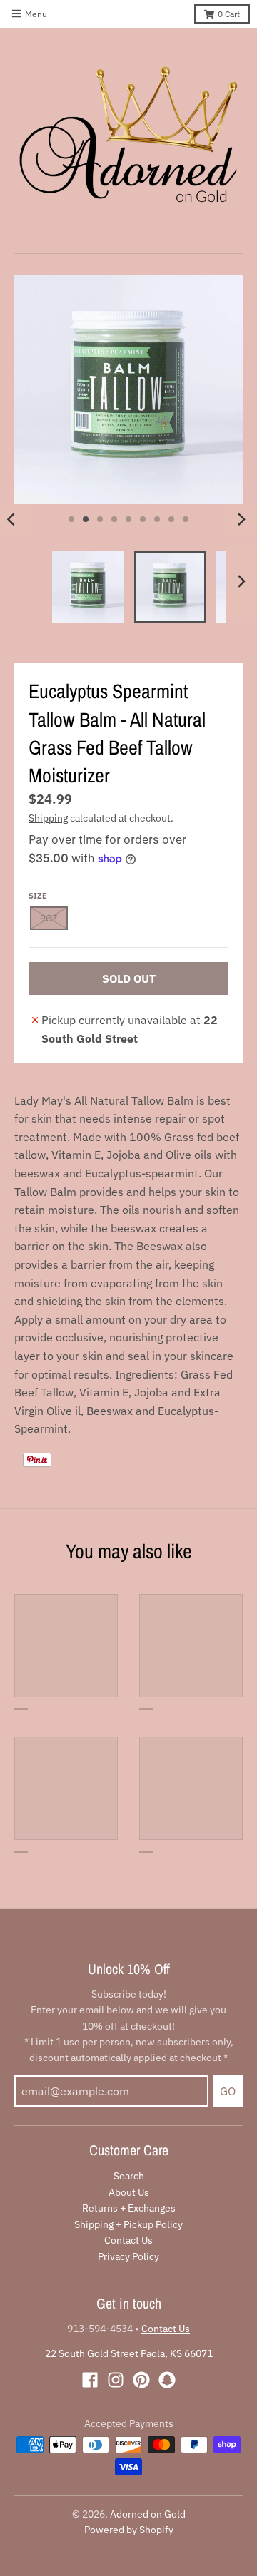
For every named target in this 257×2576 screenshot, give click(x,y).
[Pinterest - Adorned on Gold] (141, 2380)
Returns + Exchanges (129, 2208)
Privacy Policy (128, 2256)
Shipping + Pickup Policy (128, 2224)
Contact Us (128, 2240)
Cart (229, 14)
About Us (129, 2192)
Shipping (48, 818)
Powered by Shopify (129, 2530)
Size (38, 896)
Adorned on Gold (148, 2514)
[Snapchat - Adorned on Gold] (167, 2380)
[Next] (241, 519)
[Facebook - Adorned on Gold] (90, 2380)
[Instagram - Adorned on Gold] (116, 2380)
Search (129, 2176)
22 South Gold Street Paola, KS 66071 (129, 2353)
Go (228, 2091)
